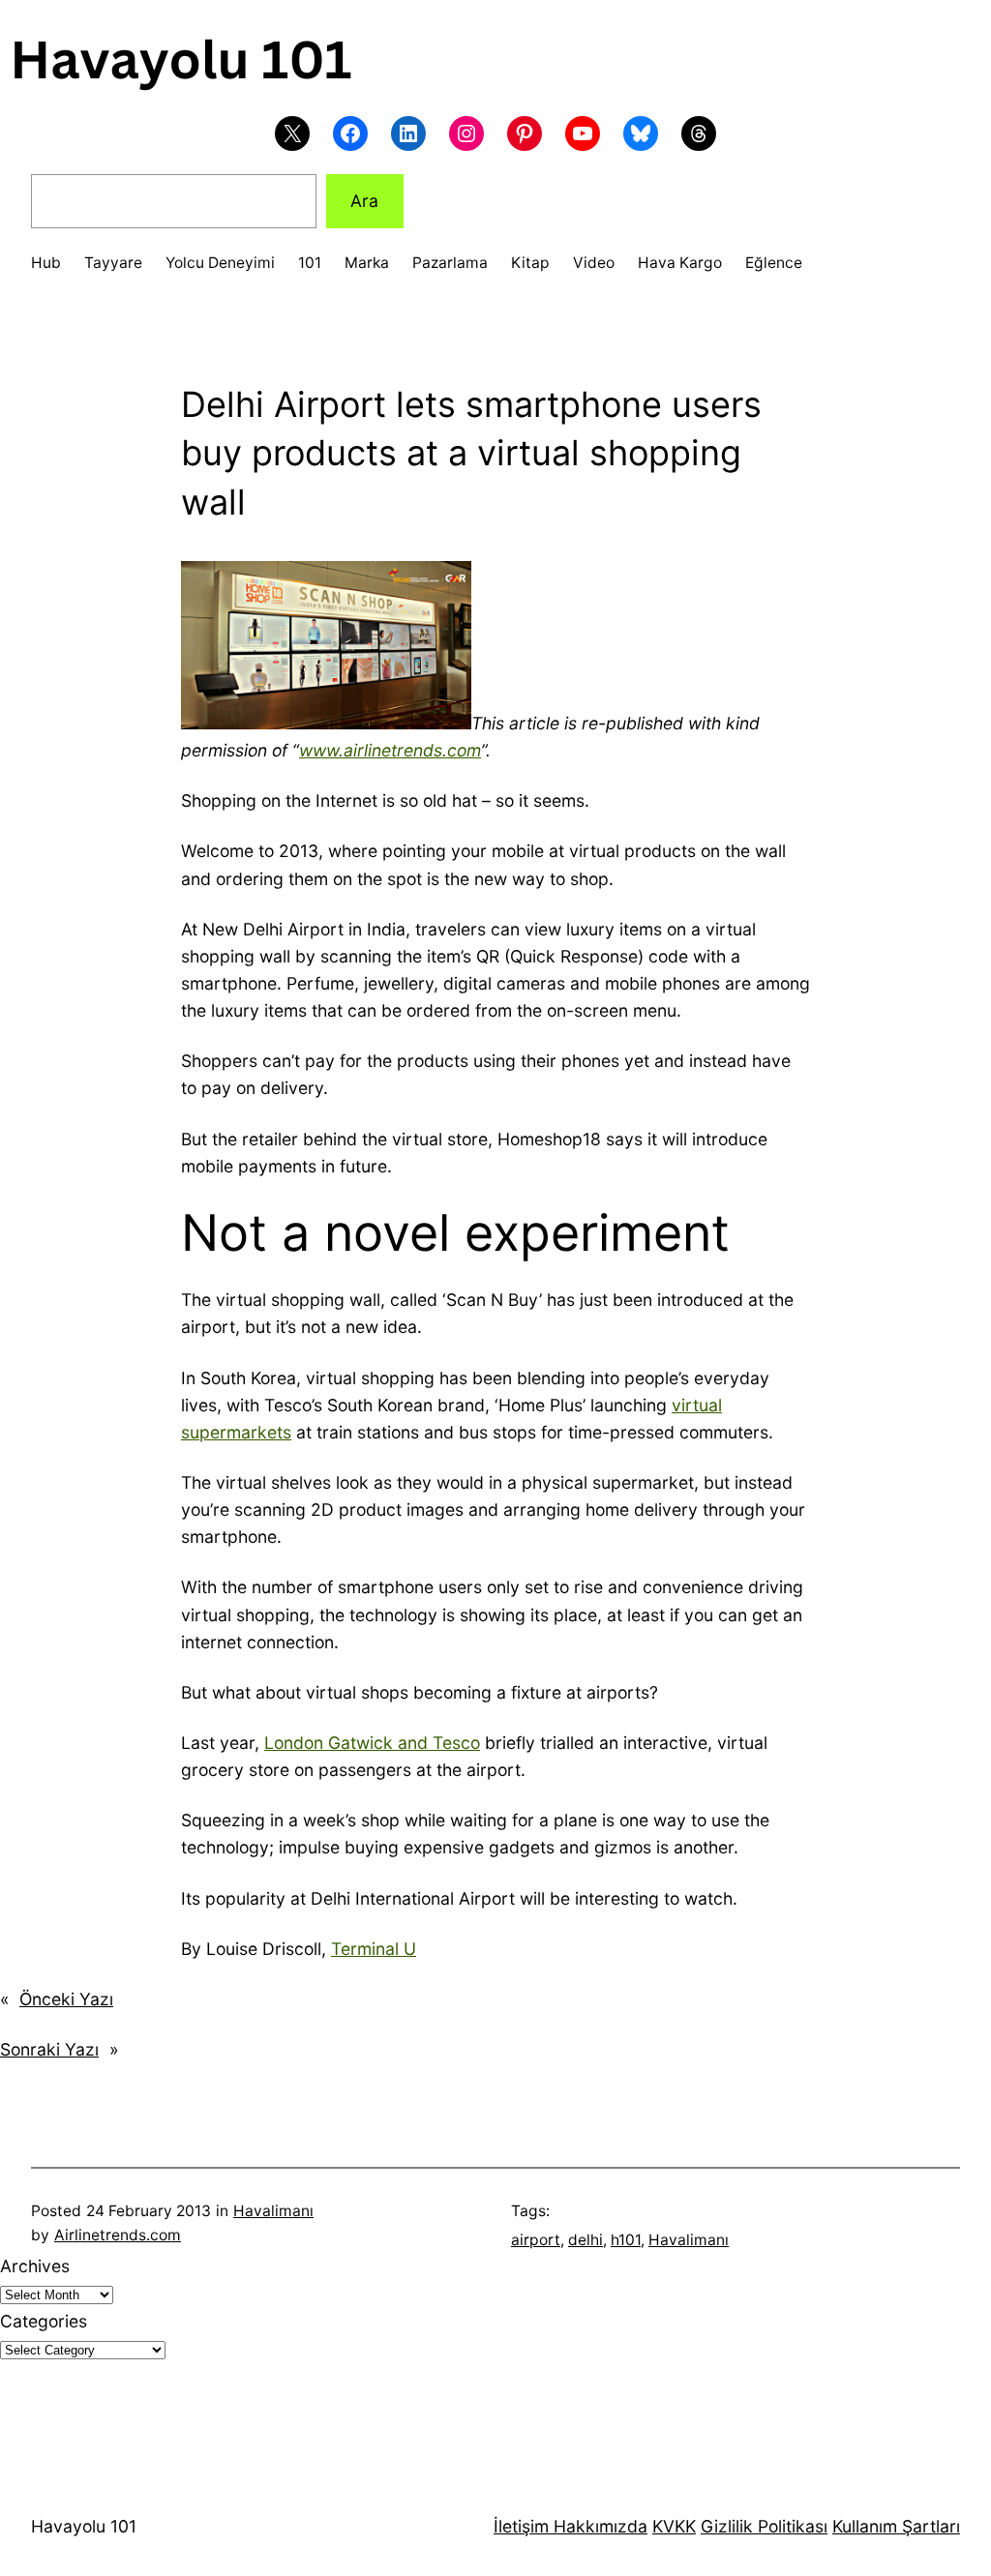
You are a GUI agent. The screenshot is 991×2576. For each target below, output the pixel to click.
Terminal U (374, 1949)
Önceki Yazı (66, 1999)
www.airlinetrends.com (390, 750)
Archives (35, 2266)
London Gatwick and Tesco (372, 1743)
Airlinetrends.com (118, 2235)
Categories (44, 2321)
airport (536, 2240)
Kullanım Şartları (896, 2526)
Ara (364, 201)
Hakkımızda (598, 2526)
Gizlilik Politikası (764, 2526)
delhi (586, 2240)
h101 (626, 2240)
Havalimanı (273, 2211)
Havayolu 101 (84, 2526)
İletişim (521, 2526)
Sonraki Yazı (49, 2049)
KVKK (674, 2526)
